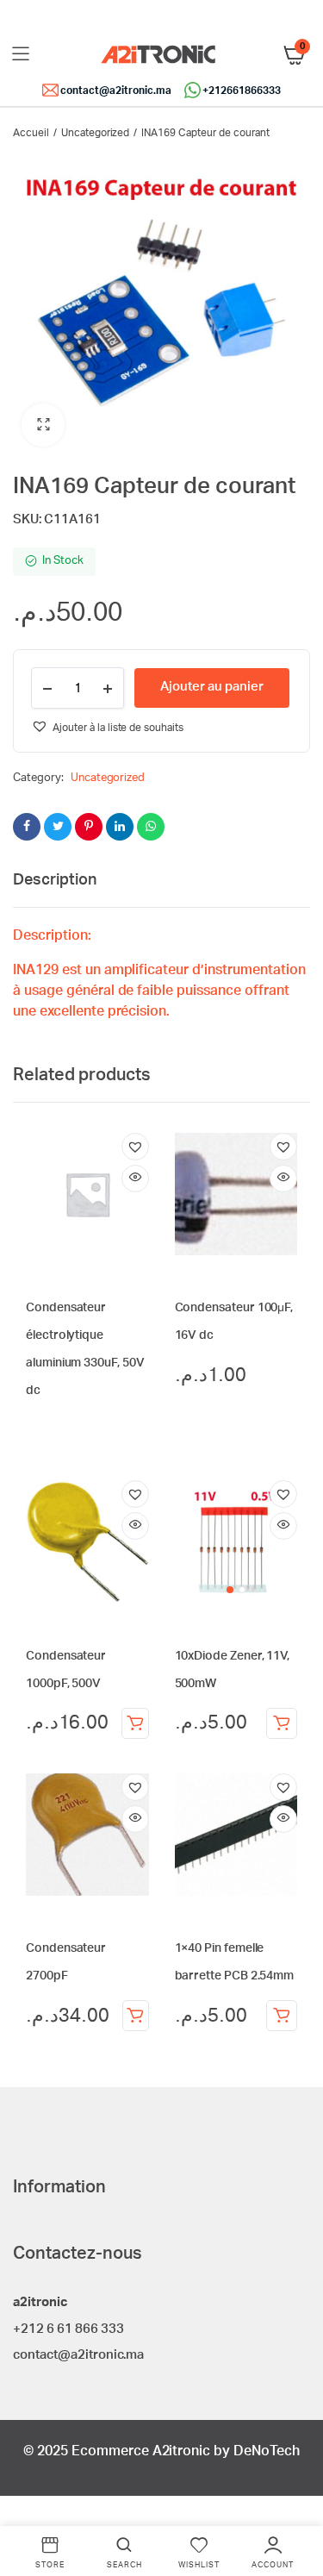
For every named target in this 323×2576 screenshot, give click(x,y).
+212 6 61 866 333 (68, 2329)
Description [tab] (55, 880)
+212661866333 (242, 91)
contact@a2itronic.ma (115, 91)
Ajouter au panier (135, 1723)
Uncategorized (96, 133)
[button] (43, 425)
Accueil (31, 133)
